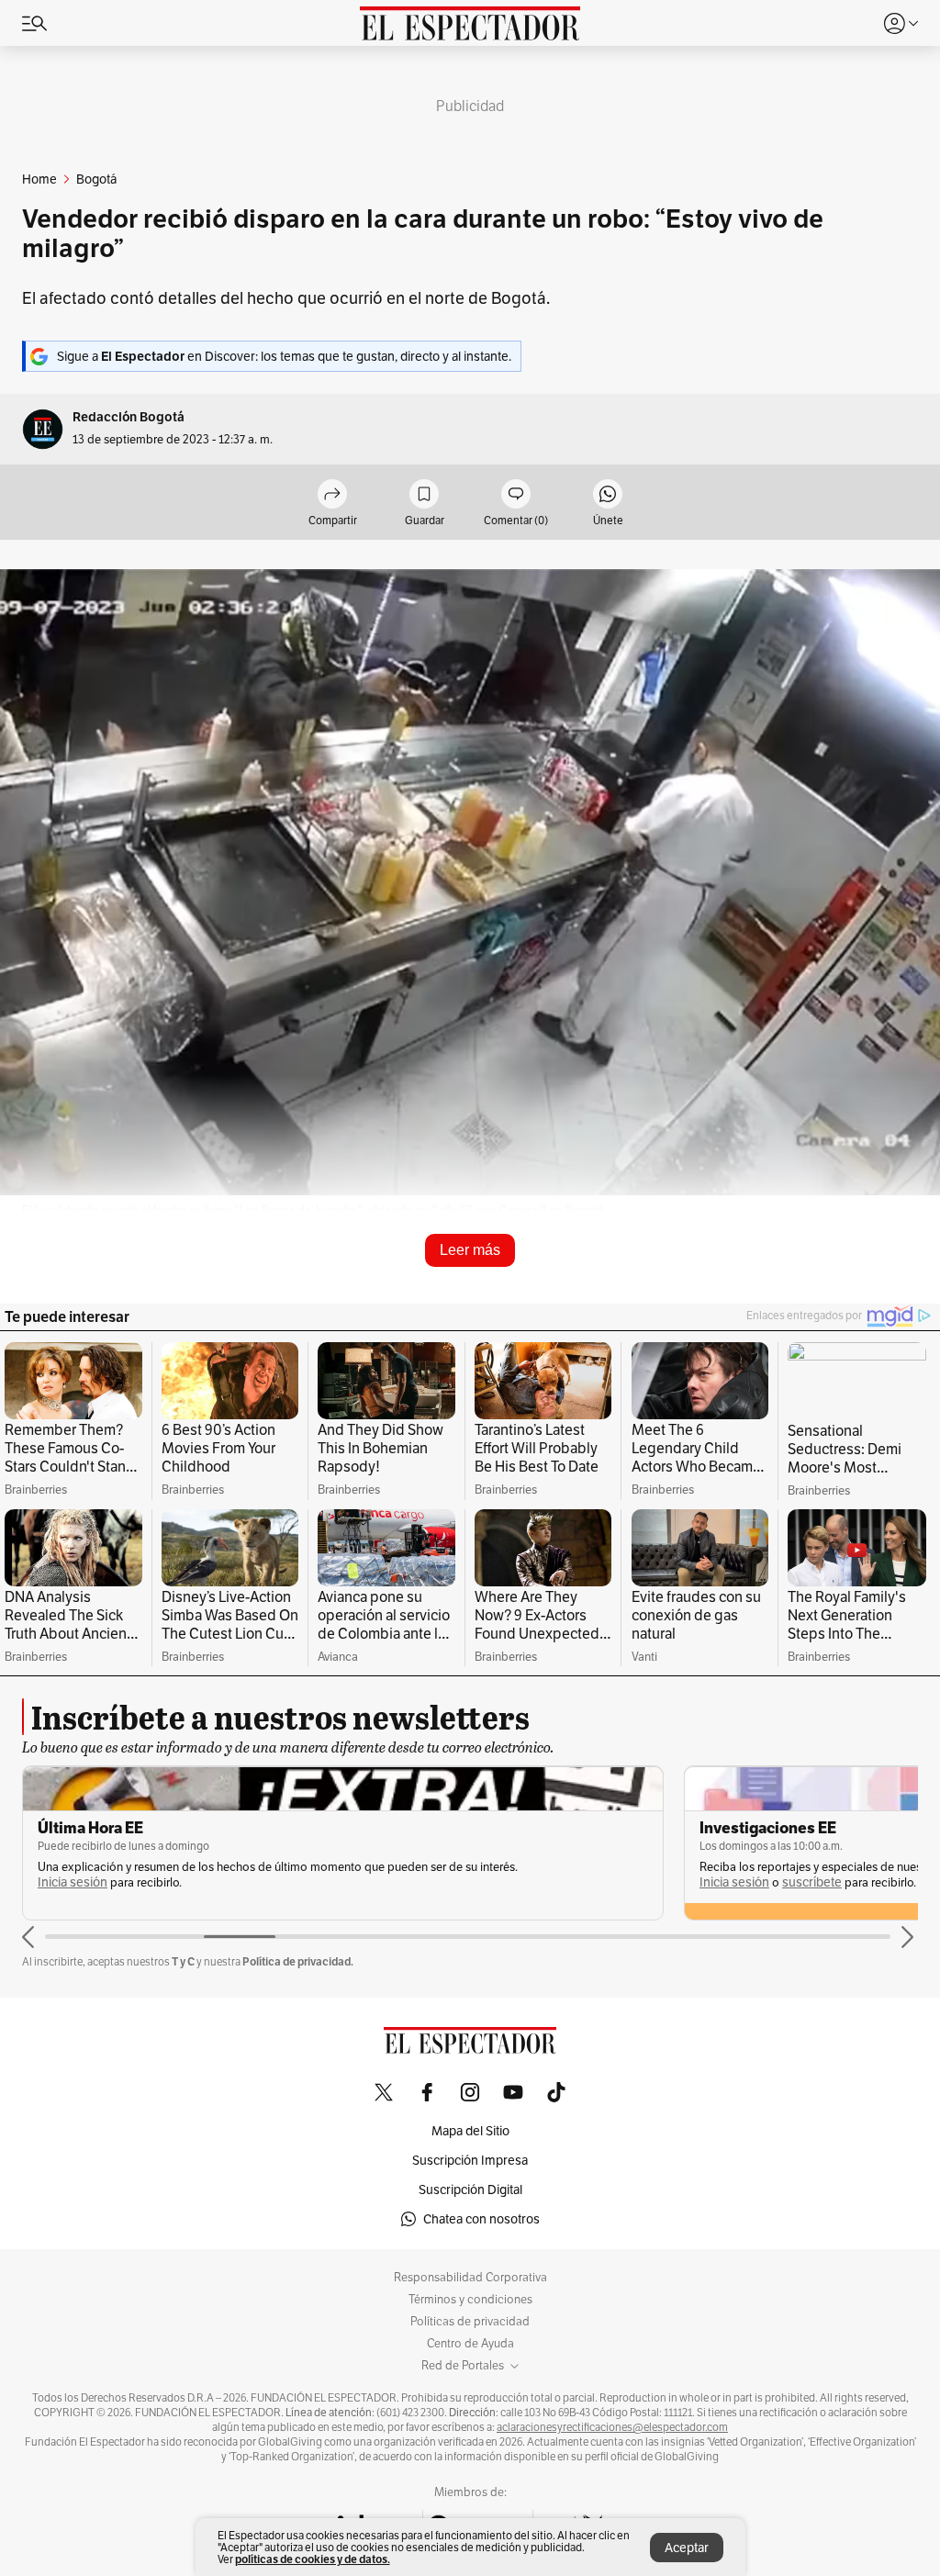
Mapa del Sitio (470, 2131)
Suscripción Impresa (470, 2160)
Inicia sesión (73, 1882)
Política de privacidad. (298, 1961)
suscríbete (812, 1882)
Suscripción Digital (470, 2190)
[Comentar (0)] (516, 495)
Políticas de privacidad (470, 2322)
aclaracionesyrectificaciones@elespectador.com (612, 2427)
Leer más (470, 1250)
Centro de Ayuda (470, 2344)
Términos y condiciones (470, 2300)
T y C (183, 1961)
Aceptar (687, 2548)
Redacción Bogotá (129, 417)
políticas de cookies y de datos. (313, 2559)
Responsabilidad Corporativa (470, 2278)
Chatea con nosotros (481, 2219)
